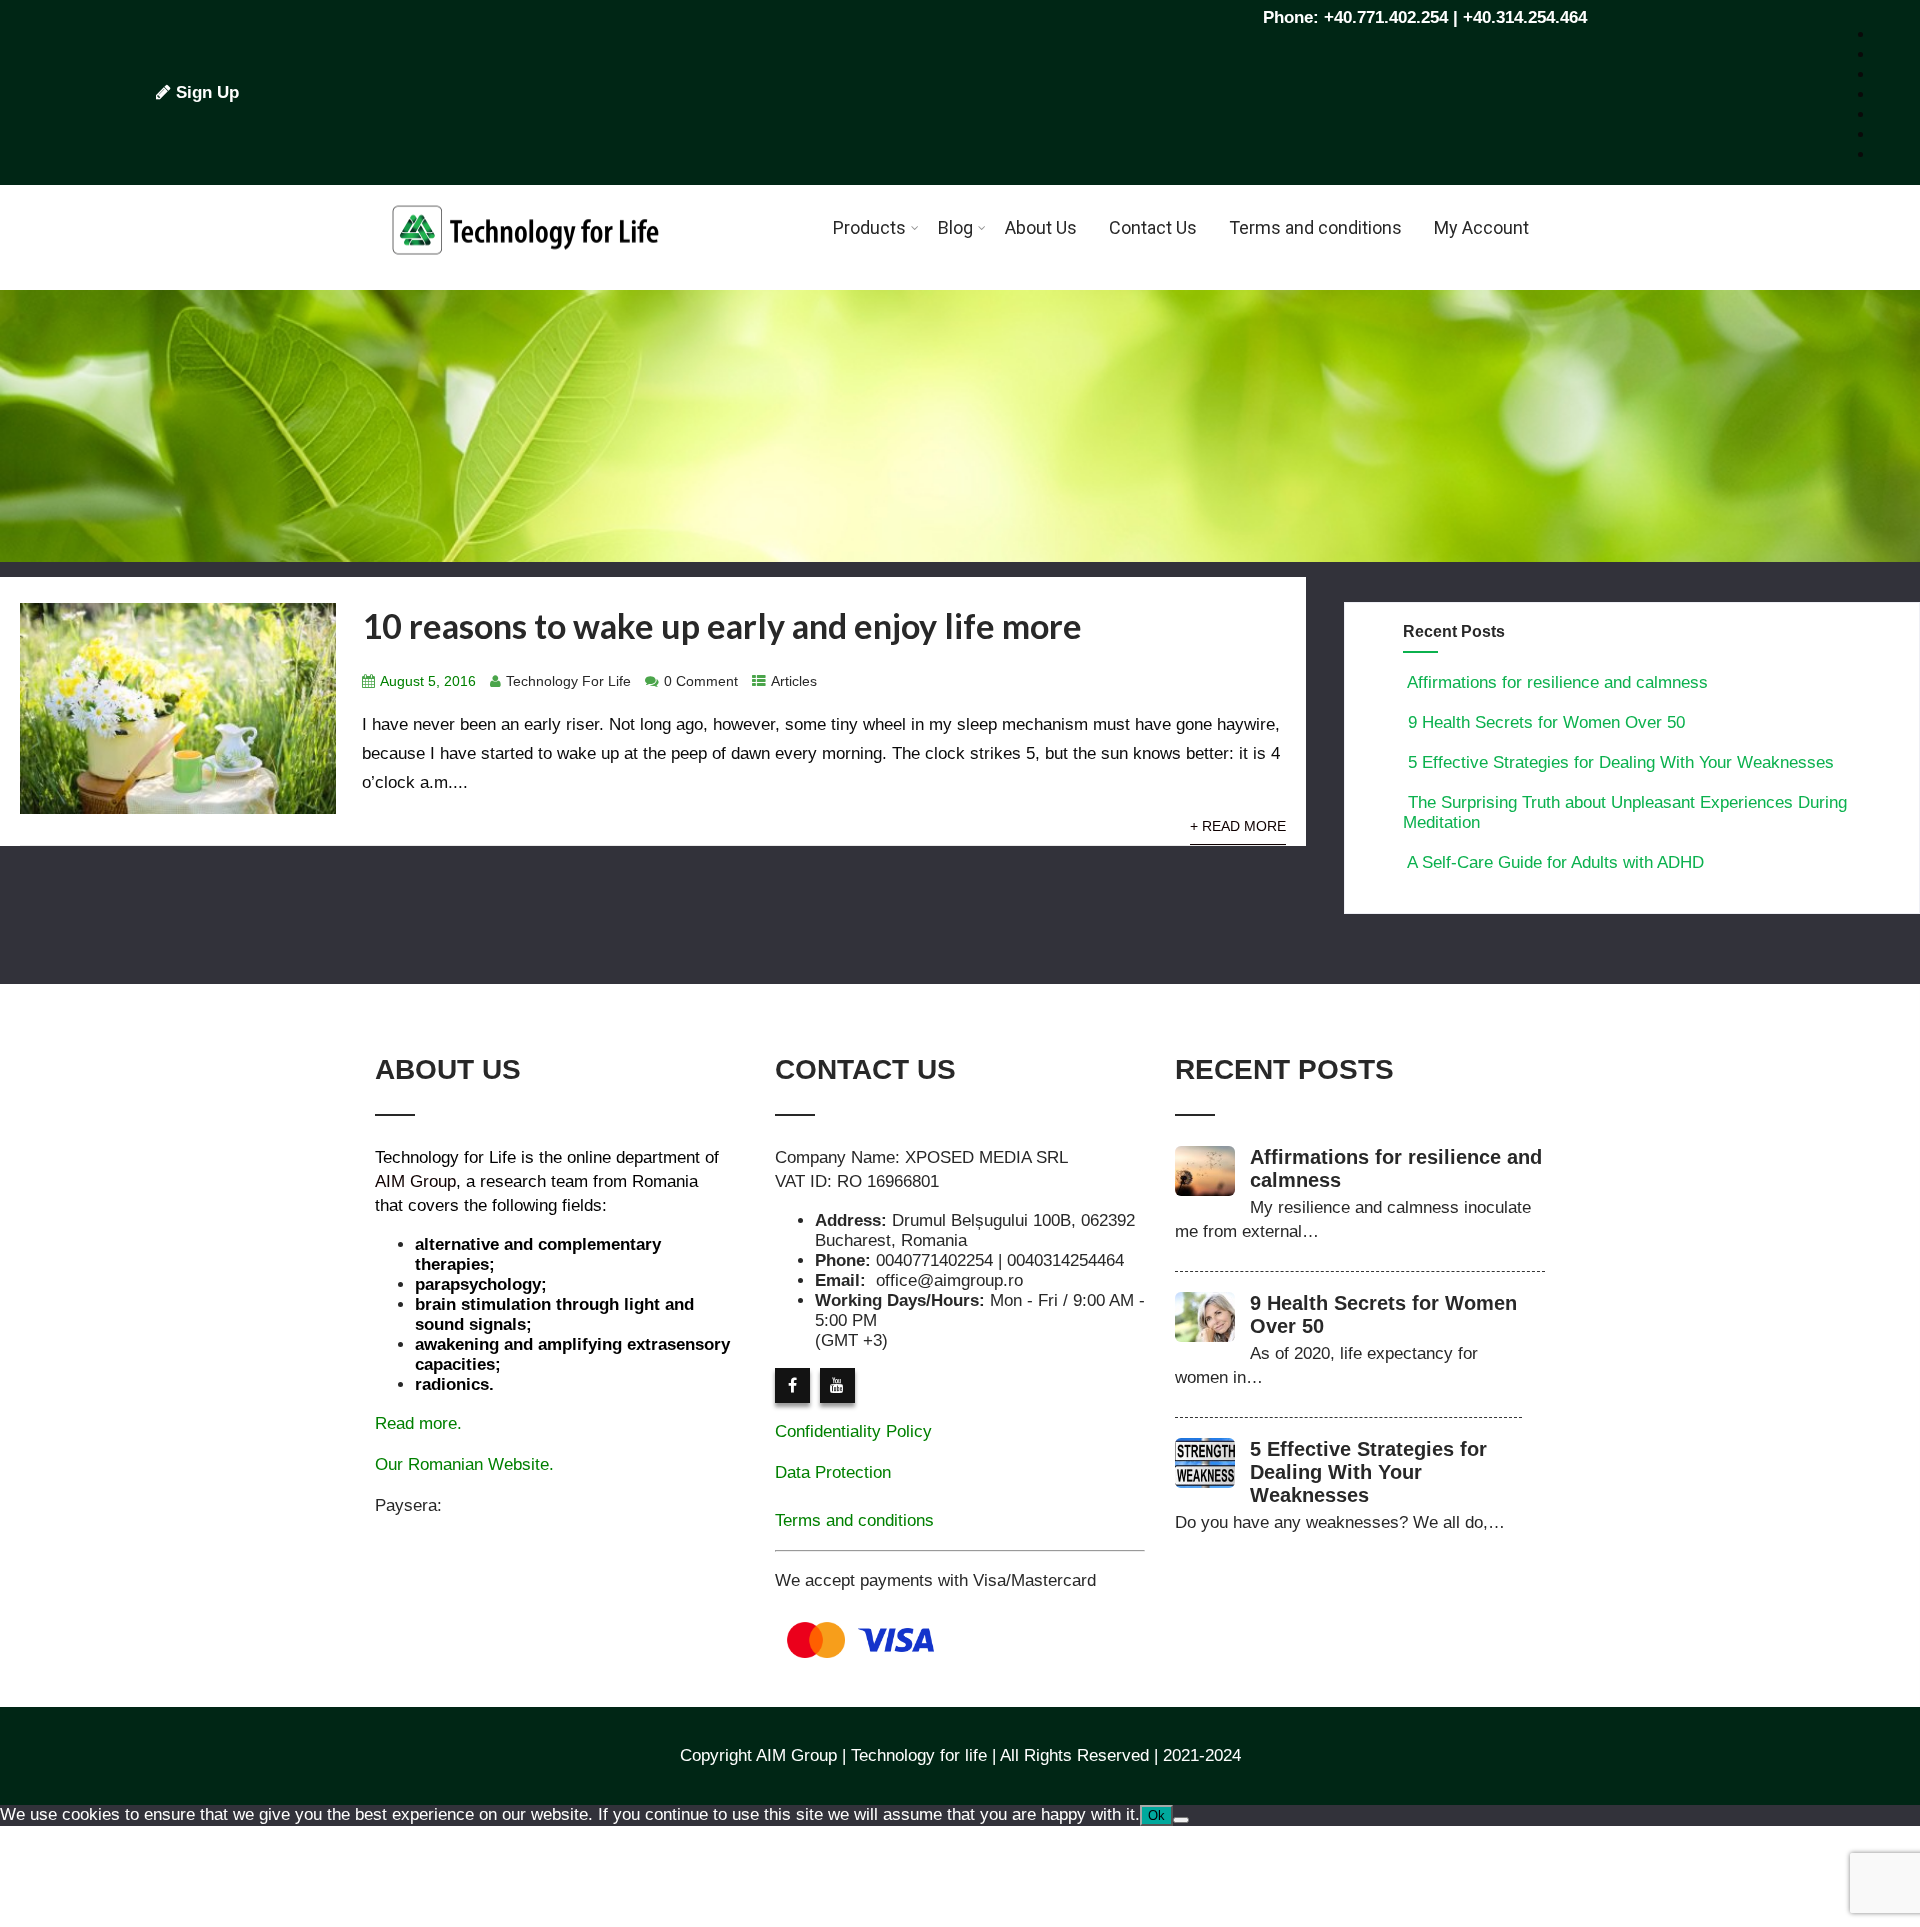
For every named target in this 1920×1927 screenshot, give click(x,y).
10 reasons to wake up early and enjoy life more (722, 625)
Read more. (418, 1423)
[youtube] (837, 1385)
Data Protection (833, 1472)
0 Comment (701, 681)
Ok (1156, 1815)
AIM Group (415, 1181)
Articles (794, 681)
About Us (1041, 227)
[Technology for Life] (525, 279)
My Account (1481, 227)
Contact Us (1153, 227)
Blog (955, 227)
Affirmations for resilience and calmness (1557, 682)
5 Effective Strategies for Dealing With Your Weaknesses (1621, 762)
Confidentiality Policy (853, 1431)
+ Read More (1238, 826)
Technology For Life (568, 681)
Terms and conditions (1315, 227)
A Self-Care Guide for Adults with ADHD (1555, 862)
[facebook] (792, 1385)
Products (869, 227)
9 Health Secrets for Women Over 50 (1546, 722)
